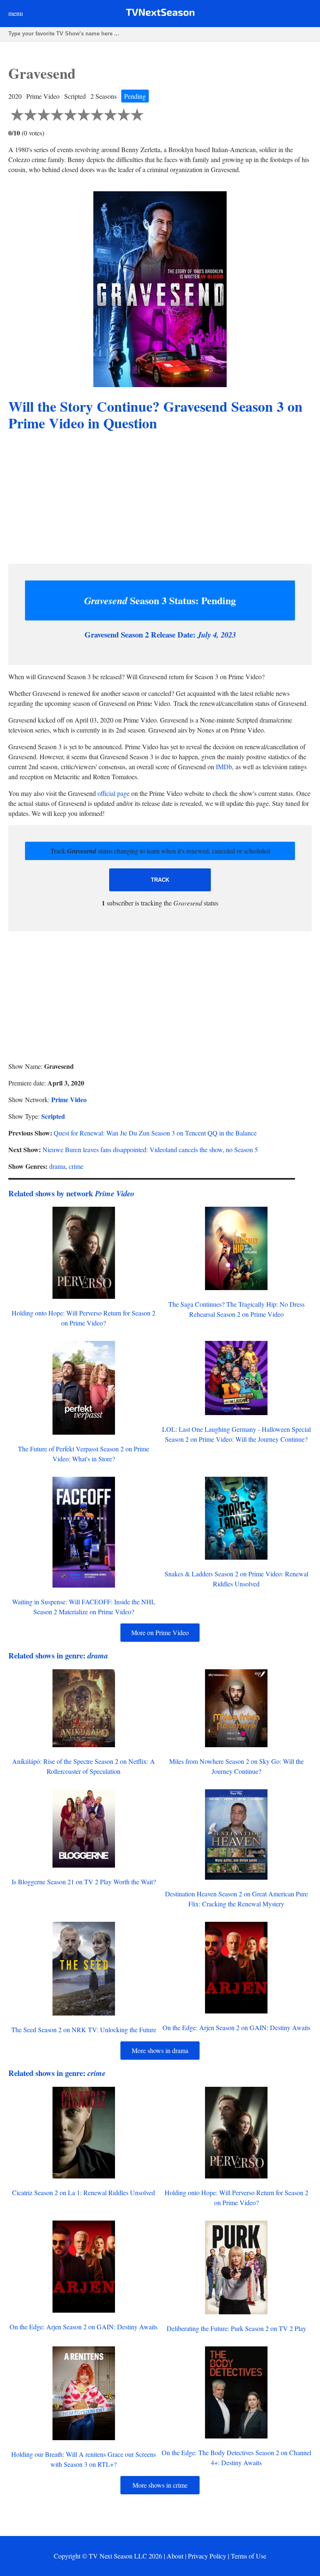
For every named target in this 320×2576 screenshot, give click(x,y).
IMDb (224, 767)
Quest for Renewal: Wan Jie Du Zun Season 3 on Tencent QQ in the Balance (155, 1133)
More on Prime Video (160, 1632)
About (175, 2556)
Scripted (53, 1116)
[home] (160, 14)
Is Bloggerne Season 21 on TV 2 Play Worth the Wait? (84, 1882)
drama (57, 1166)
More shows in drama (160, 2050)
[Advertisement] (160, 499)
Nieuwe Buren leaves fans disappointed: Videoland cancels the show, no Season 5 (150, 1149)
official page (114, 793)
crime (76, 1166)
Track (160, 880)
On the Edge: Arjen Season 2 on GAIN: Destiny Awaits (236, 2027)
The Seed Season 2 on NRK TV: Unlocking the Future (84, 2030)
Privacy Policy (207, 2556)
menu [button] (16, 13)
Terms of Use (249, 2556)
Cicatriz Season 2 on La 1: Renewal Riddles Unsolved (84, 2192)
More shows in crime (160, 2485)
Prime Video (69, 1099)
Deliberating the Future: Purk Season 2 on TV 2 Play (236, 2328)
